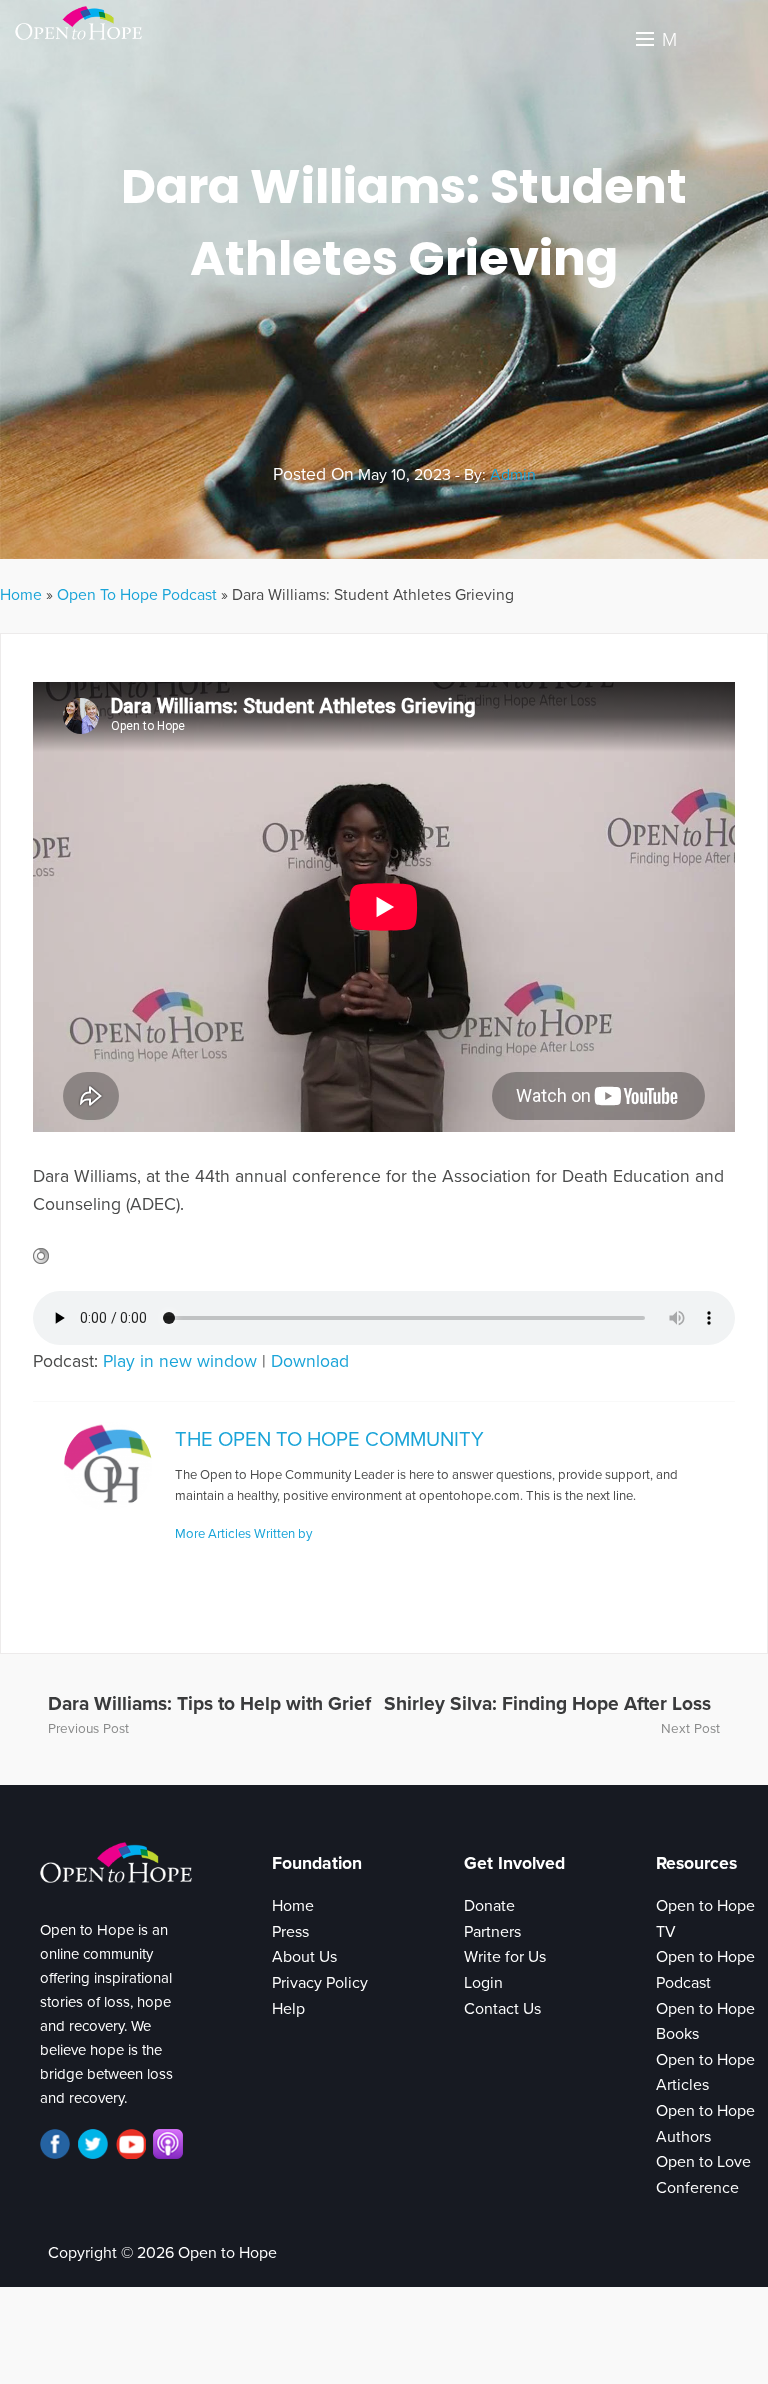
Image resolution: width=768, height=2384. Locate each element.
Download (310, 1361)
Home (21, 595)
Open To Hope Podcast (137, 595)
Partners (492, 1932)
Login (483, 1983)
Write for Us (505, 1957)
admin (513, 475)
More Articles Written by (243, 1534)
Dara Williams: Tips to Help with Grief (209, 1703)
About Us (304, 1957)
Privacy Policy (320, 1983)
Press (290, 1932)
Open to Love (703, 2162)
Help (288, 2009)
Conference (697, 2188)
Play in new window (180, 1361)
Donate (489, 1906)
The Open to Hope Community (329, 1439)
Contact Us (502, 2009)
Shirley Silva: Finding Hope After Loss (547, 1703)
